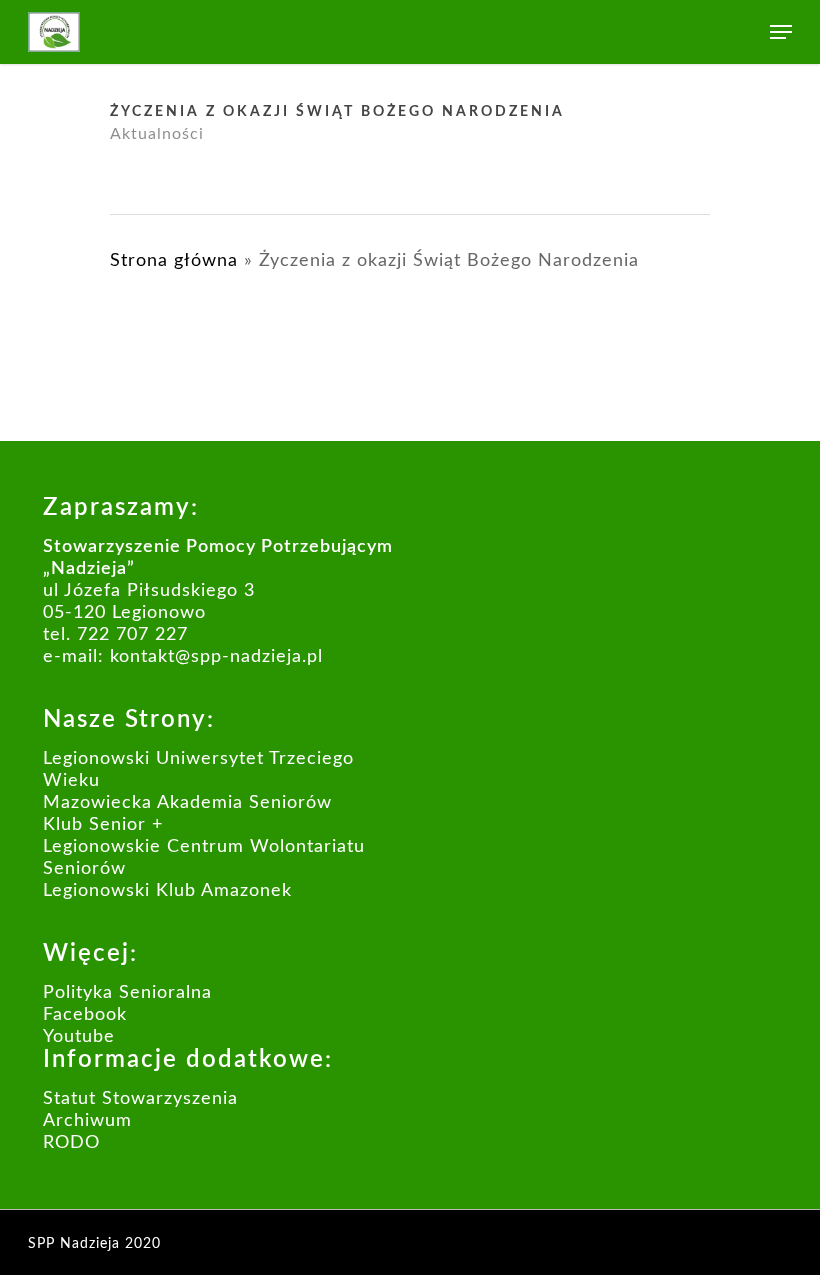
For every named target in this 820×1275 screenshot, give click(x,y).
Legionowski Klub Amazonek (167, 891)
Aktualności (157, 134)
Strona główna (174, 261)
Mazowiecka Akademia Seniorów (187, 803)
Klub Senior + (103, 825)
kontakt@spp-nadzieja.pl (216, 657)
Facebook (85, 1015)
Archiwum (87, 1121)
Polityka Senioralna (127, 993)
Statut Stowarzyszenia (140, 1099)
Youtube (79, 1037)
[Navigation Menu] (781, 32)
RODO (71, 1143)
